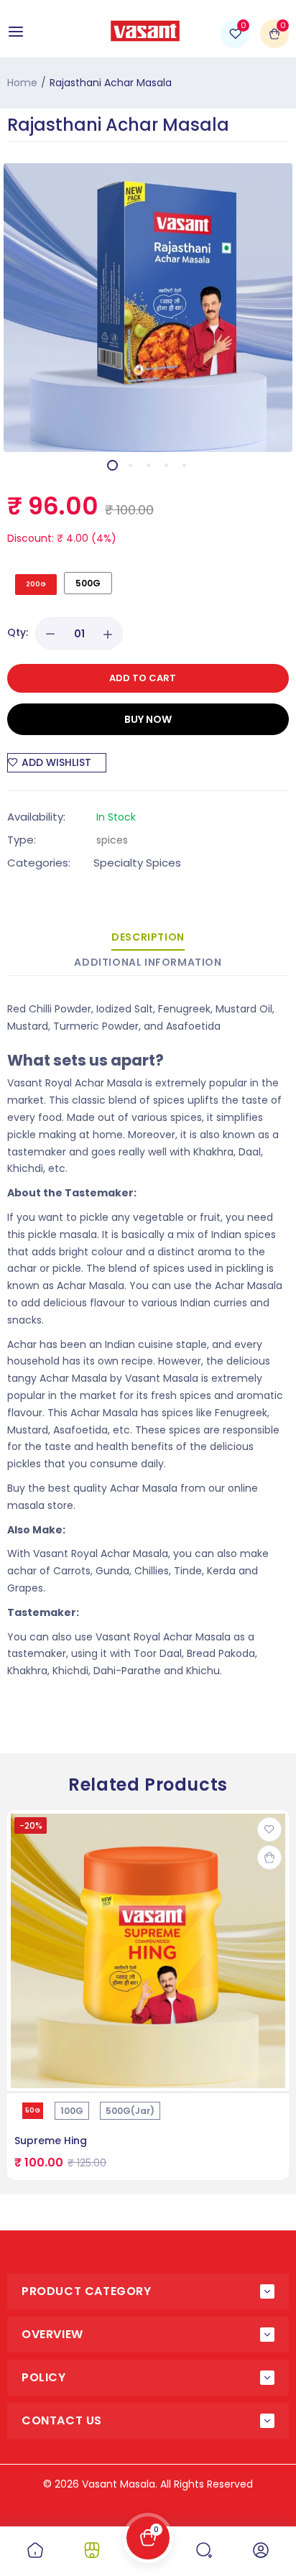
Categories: (39, 863)
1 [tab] (112, 465)
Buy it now (148, 719)
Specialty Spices (137, 863)
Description (148, 937)
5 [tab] (184, 465)
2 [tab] (130, 465)
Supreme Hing (51, 2141)
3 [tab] (148, 465)
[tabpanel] (148, 308)
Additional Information (148, 962)
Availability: (36, 817)
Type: (22, 840)
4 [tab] (166, 465)
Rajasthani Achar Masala (118, 125)
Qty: (18, 632)
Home (22, 83)
